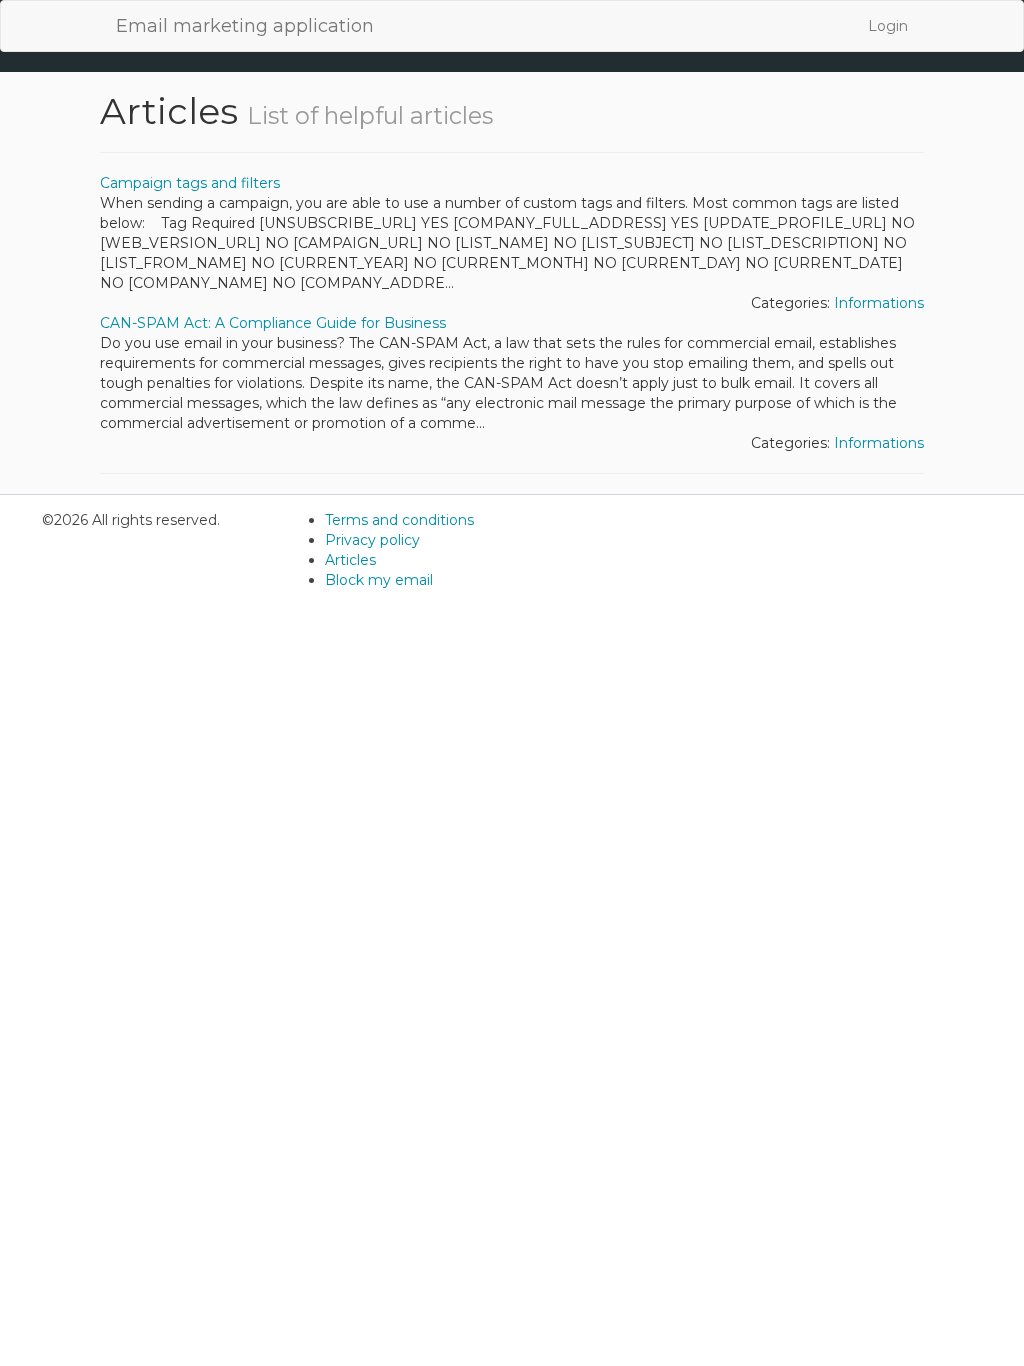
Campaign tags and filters (190, 183)
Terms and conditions (399, 520)
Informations (879, 303)
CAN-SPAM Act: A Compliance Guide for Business (273, 323)
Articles (350, 560)
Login (888, 26)
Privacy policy (372, 540)
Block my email (379, 580)
